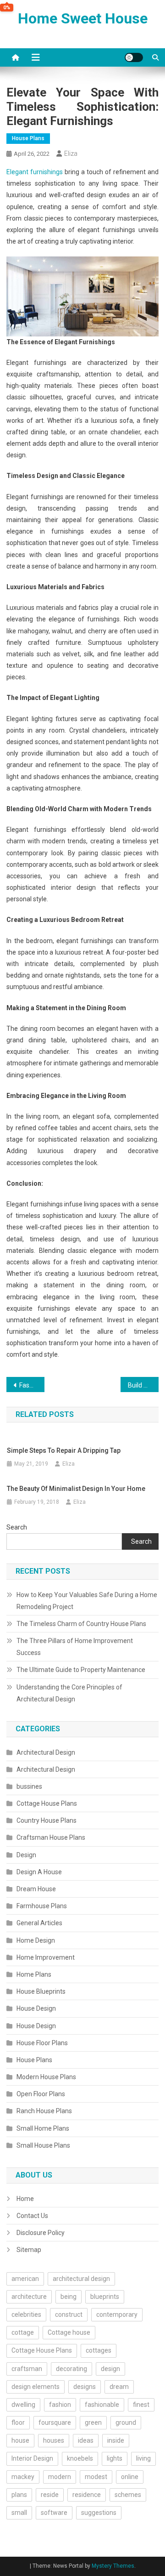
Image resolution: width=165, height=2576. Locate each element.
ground (126, 2422)
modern (60, 2477)
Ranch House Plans (44, 2111)
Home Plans (34, 1974)
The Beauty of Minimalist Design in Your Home (76, 1489)
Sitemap (29, 2250)
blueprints (105, 2297)
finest (141, 2405)
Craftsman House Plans (51, 1837)
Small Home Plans (43, 2128)
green (93, 2422)
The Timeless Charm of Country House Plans (81, 1624)
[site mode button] (134, 57)
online (130, 2477)
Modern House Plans (46, 2077)
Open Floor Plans (41, 2094)
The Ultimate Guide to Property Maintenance (81, 1670)
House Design (36, 2008)
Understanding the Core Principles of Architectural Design (69, 1693)
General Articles (39, 1923)
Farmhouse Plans (42, 1906)
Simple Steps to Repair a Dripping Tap (64, 1450)
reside (50, 2495)
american (25, 2279)
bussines (29, 1786)
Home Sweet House (83, 18)
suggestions (99, 2513)
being (69, 2297)
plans (19, 2495)
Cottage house (69, 2332)
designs (85, 2387)
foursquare (55, 2422)
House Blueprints (41, 1991)
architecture (29, 2297)
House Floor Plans (42, 2043)
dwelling (23, 2405)
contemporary (117, 2314)
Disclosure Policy (41, 2233)
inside (116, 2440)
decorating (71, 2369)
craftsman (27, 2369)
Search (17, 1527)
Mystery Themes (113, 2566)
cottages (99, 2350)
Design (26, 1855)
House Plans (28, 138)
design (110, 2369)
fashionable (102, 2405)
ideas (86, 2440)
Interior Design (32, 2458)
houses (54, 2440)
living (143, 2458)
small (19, 2513)
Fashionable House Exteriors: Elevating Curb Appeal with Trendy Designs (32, 1385)
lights (115, 2458)
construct (69, 2314)
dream (119, 2387)
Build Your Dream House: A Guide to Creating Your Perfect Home (143, 1385)
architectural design (81, 2279)
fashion (60, 2405)
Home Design (36, 1940)
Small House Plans (43, 2145)
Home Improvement (46, 1957)
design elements (36, 2387)
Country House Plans (47, 1820)
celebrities (26, 2314)
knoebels (80, 2458)
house (20, 2440)
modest (96, 2477)
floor (18, 2422)
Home (25, 2199)
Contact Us (32, 2216)
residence (87, 2495)
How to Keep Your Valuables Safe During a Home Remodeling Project (87, 1601)
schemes (128, 2495)
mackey (23, 2477)
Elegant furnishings (35, 172)
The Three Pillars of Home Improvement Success (75, 1647)
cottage (23, 2332)
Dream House (36, 1889)
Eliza (71, 154)
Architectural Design (46, 1752)
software (54, 2513)
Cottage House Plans (47, 1803)
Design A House (39, 1872)
